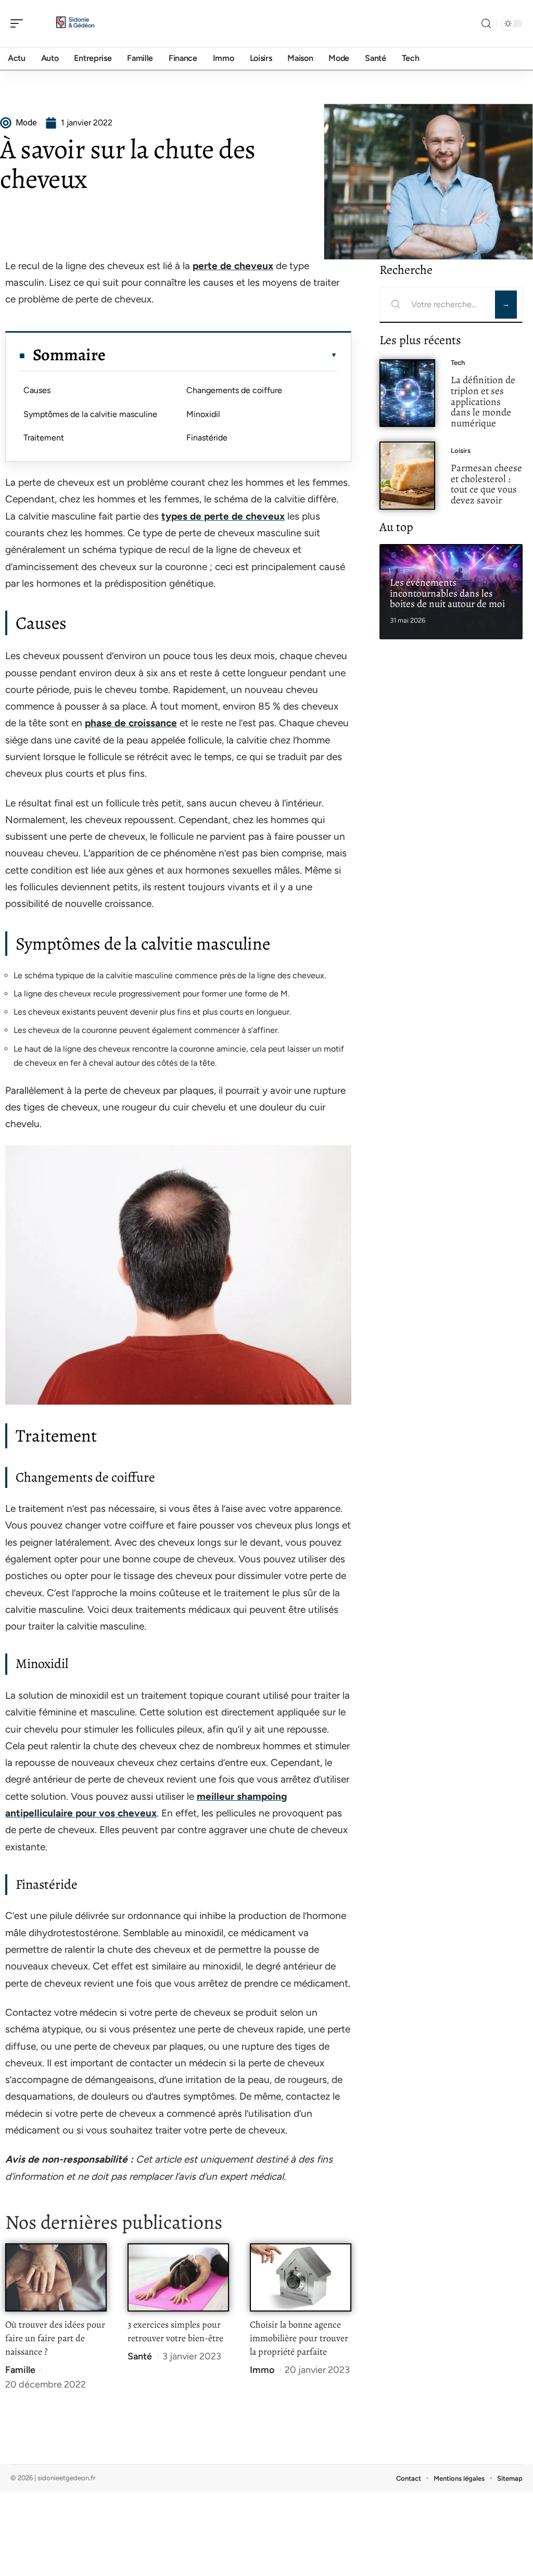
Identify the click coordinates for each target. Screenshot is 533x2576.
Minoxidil (203, 414)
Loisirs (461, 451)
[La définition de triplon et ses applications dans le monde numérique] (407, 393)
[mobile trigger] (19, 23)
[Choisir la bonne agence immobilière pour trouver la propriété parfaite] (301, 2277)
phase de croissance (131, 723)
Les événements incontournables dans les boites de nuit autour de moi (447, 593)
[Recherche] (486, 24)
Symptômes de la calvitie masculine (90, 414)
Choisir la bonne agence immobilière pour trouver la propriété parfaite (299, 2338)
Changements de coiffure (234, 390)
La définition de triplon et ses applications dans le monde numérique (483, 401)
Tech (458, 363)
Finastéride (207, 438)
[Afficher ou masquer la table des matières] (221, 355)
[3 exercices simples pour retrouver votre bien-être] (178, 2277)
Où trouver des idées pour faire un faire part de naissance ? (55, 2338)
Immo (262, 2370)
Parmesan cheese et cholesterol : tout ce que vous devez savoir (486, 484)
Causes (37, 390)
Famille (20, 2370)
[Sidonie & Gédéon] (75, 23)
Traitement (44, 438)
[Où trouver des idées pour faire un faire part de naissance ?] (56, 2277)
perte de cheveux (233, 266)
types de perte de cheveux (223, 516)
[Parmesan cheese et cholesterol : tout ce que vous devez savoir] (407, 476)
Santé (140, 2356)
